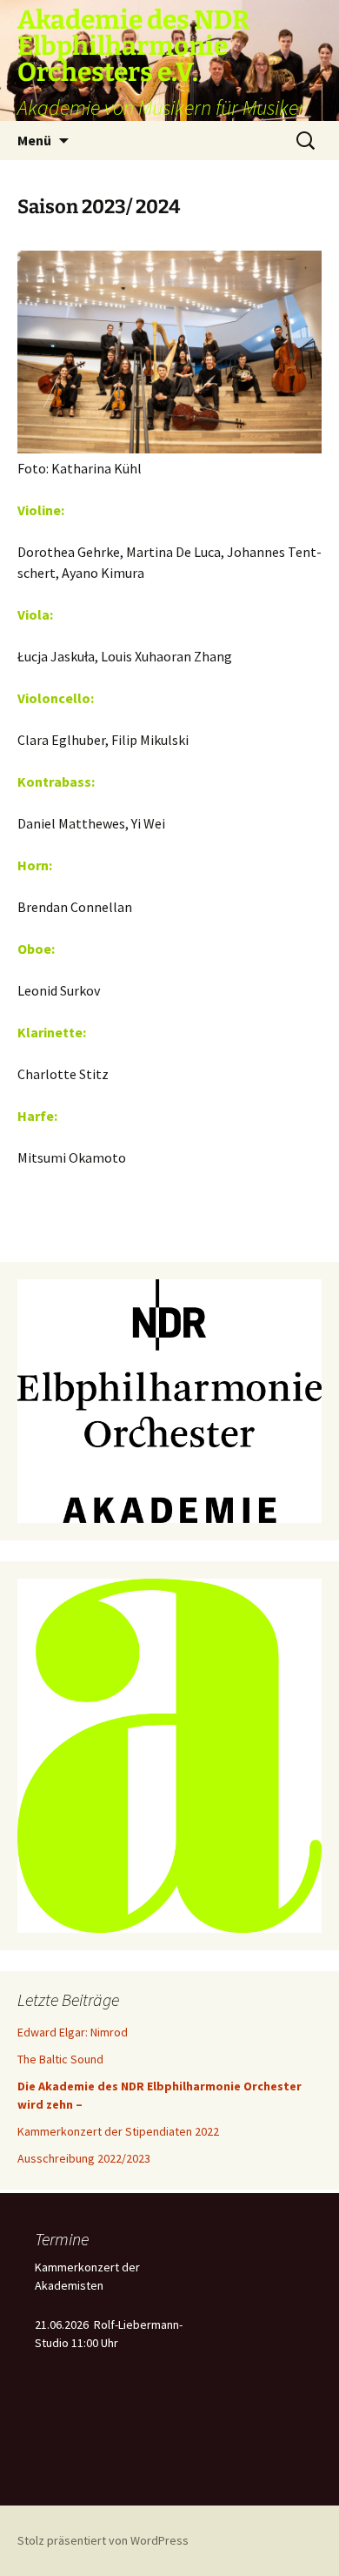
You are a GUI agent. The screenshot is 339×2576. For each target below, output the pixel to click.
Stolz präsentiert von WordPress (103, 2540)
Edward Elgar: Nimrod (73, 2032)
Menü (34, 140)
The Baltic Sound (60, 2059)
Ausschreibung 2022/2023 (84, 2158)
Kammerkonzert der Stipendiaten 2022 (118, 2131)
